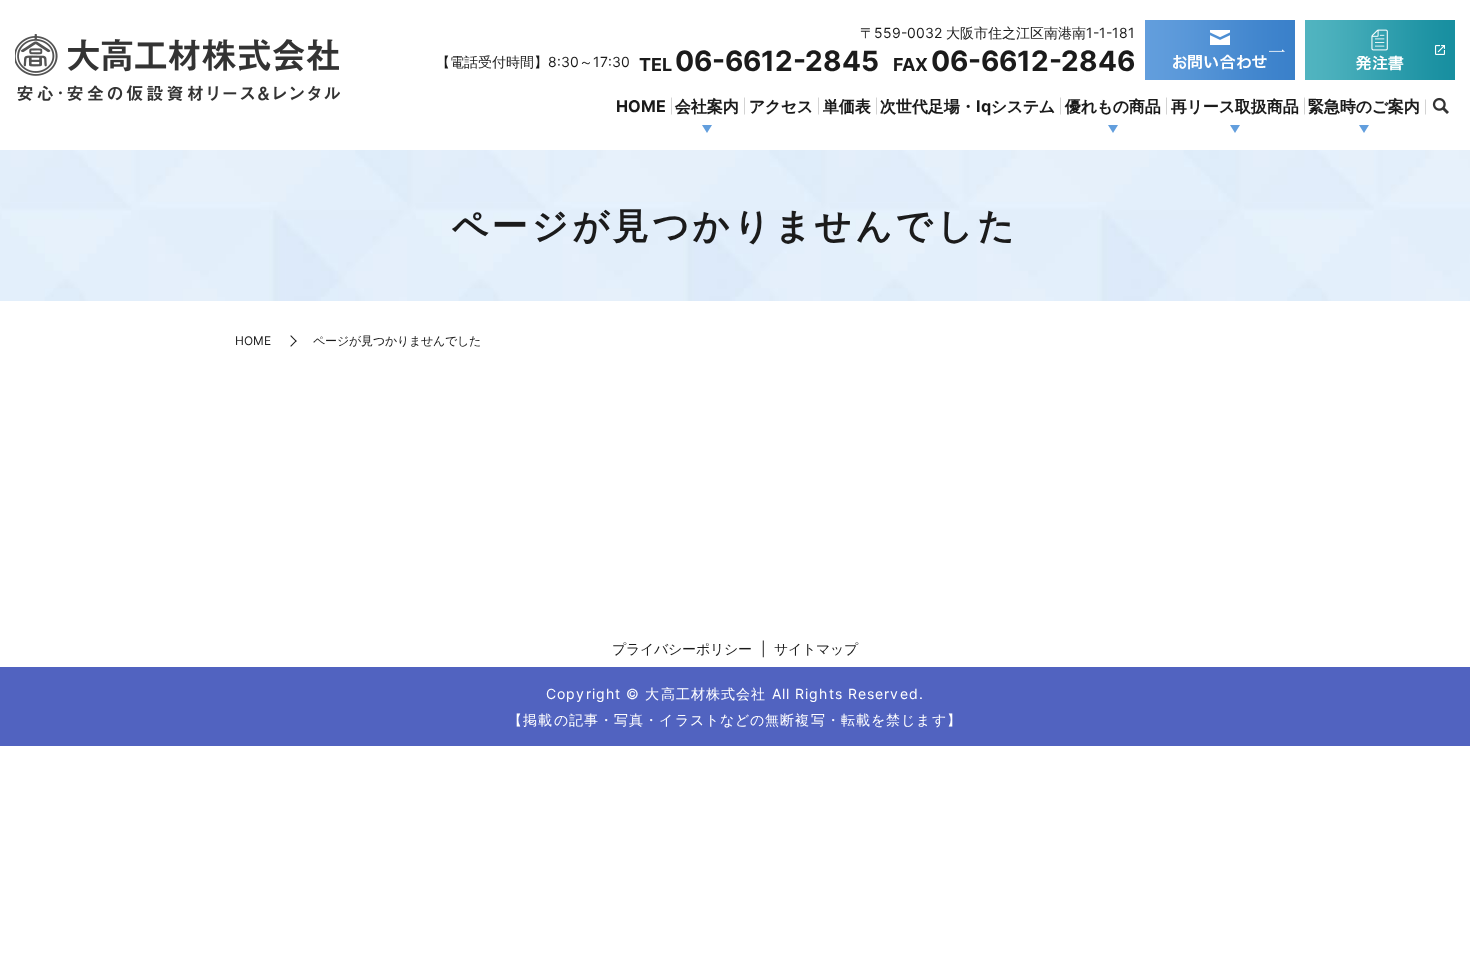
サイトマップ (816, 648)
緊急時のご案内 (1364, 106)
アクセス (781, 106)
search (1440, 107)
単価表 (847, 106)
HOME (641, 106)
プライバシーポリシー (682, 648)
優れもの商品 (1113, 106)
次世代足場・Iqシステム (967, 106)
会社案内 (707, 106)
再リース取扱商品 (1235, 106)
